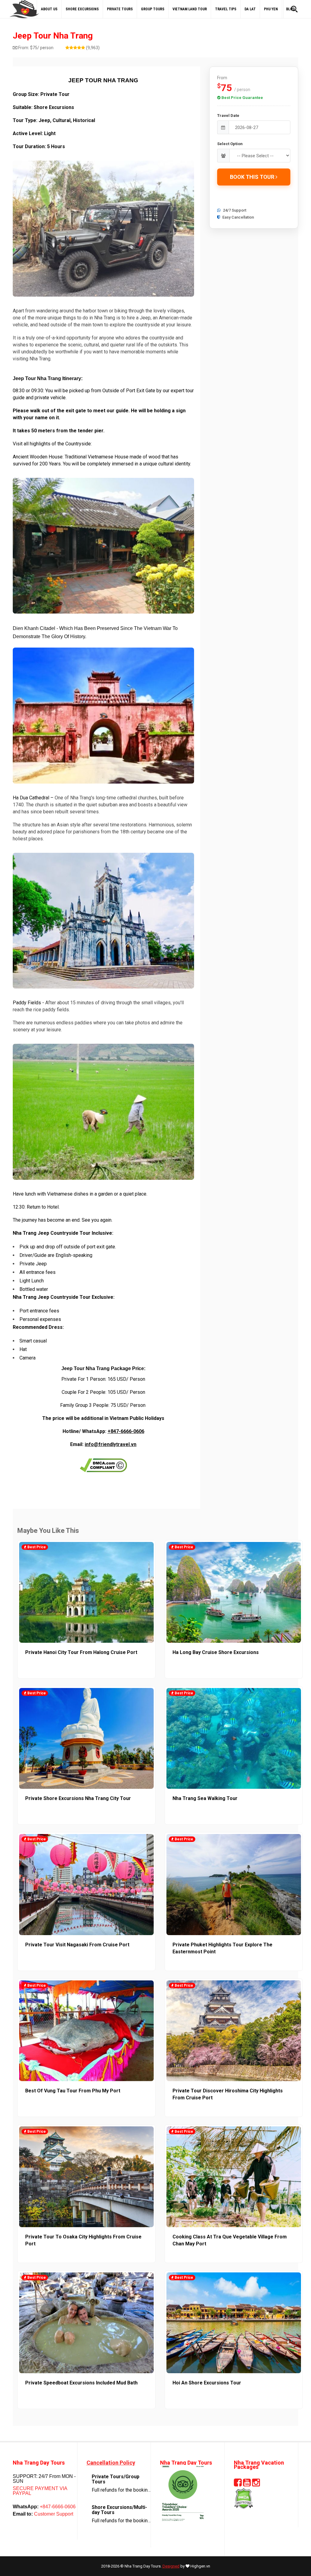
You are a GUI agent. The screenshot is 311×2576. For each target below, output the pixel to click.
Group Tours (153, 9)
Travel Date (228, 116)
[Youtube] (247, 2484)
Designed (171, 2566)
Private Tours (120, 9)
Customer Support (53, 2514)
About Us (49, 9)
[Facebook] (238, 2484)
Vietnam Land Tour (190, 9)
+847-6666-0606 (126, 1431)
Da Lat (250, 9)
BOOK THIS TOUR (253, 177)
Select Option (230, 144)
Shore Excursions (82, 9)
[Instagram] (256, 2484)
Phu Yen (271, 9)
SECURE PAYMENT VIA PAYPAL (40, 2491)
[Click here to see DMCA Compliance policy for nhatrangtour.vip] (103, 1465)
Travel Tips (226, 9)
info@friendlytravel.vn (111, 1444)
